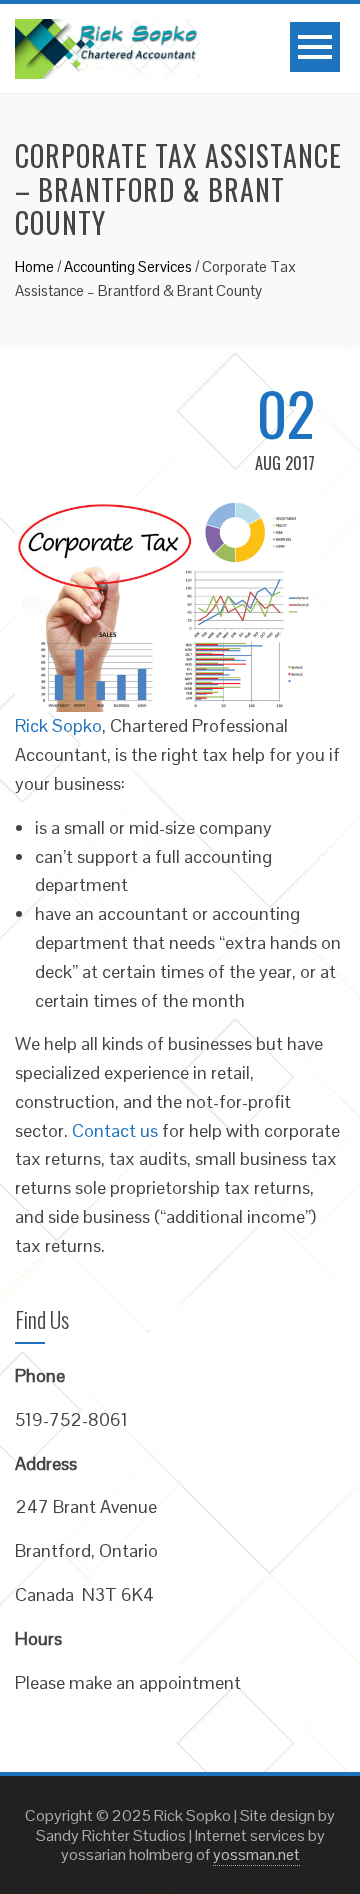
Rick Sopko (58, 725)
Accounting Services (128, 266)
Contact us (115, 1130)
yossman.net (256, 1854)
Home (34, 266)
